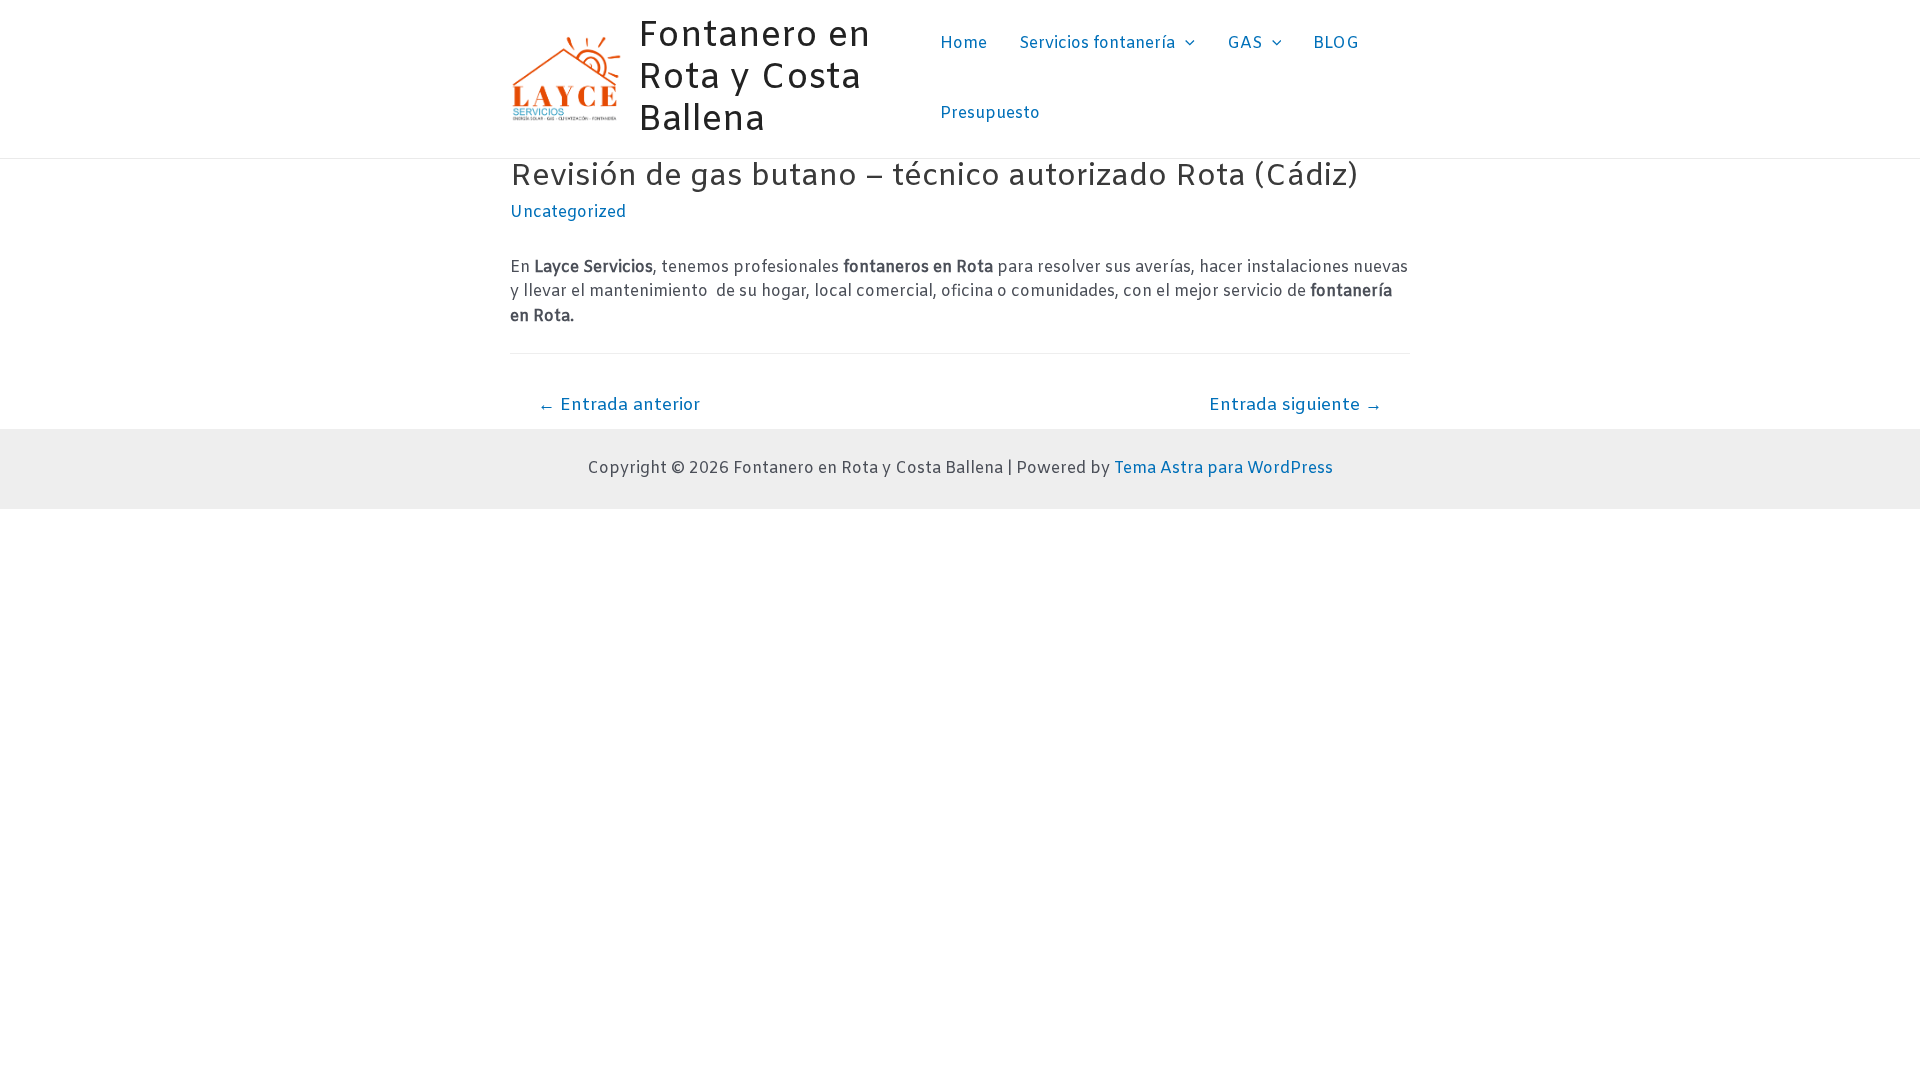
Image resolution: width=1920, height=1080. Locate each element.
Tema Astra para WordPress (1223, 468)
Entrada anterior (619, 405)
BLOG (1336, 43)
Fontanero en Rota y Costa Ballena (754, 79)
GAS (1244, 43)
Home (963, 43)
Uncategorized (568, 212)
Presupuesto (990, 113)
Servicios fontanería (1097, 43)
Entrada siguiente (1295, 405)
